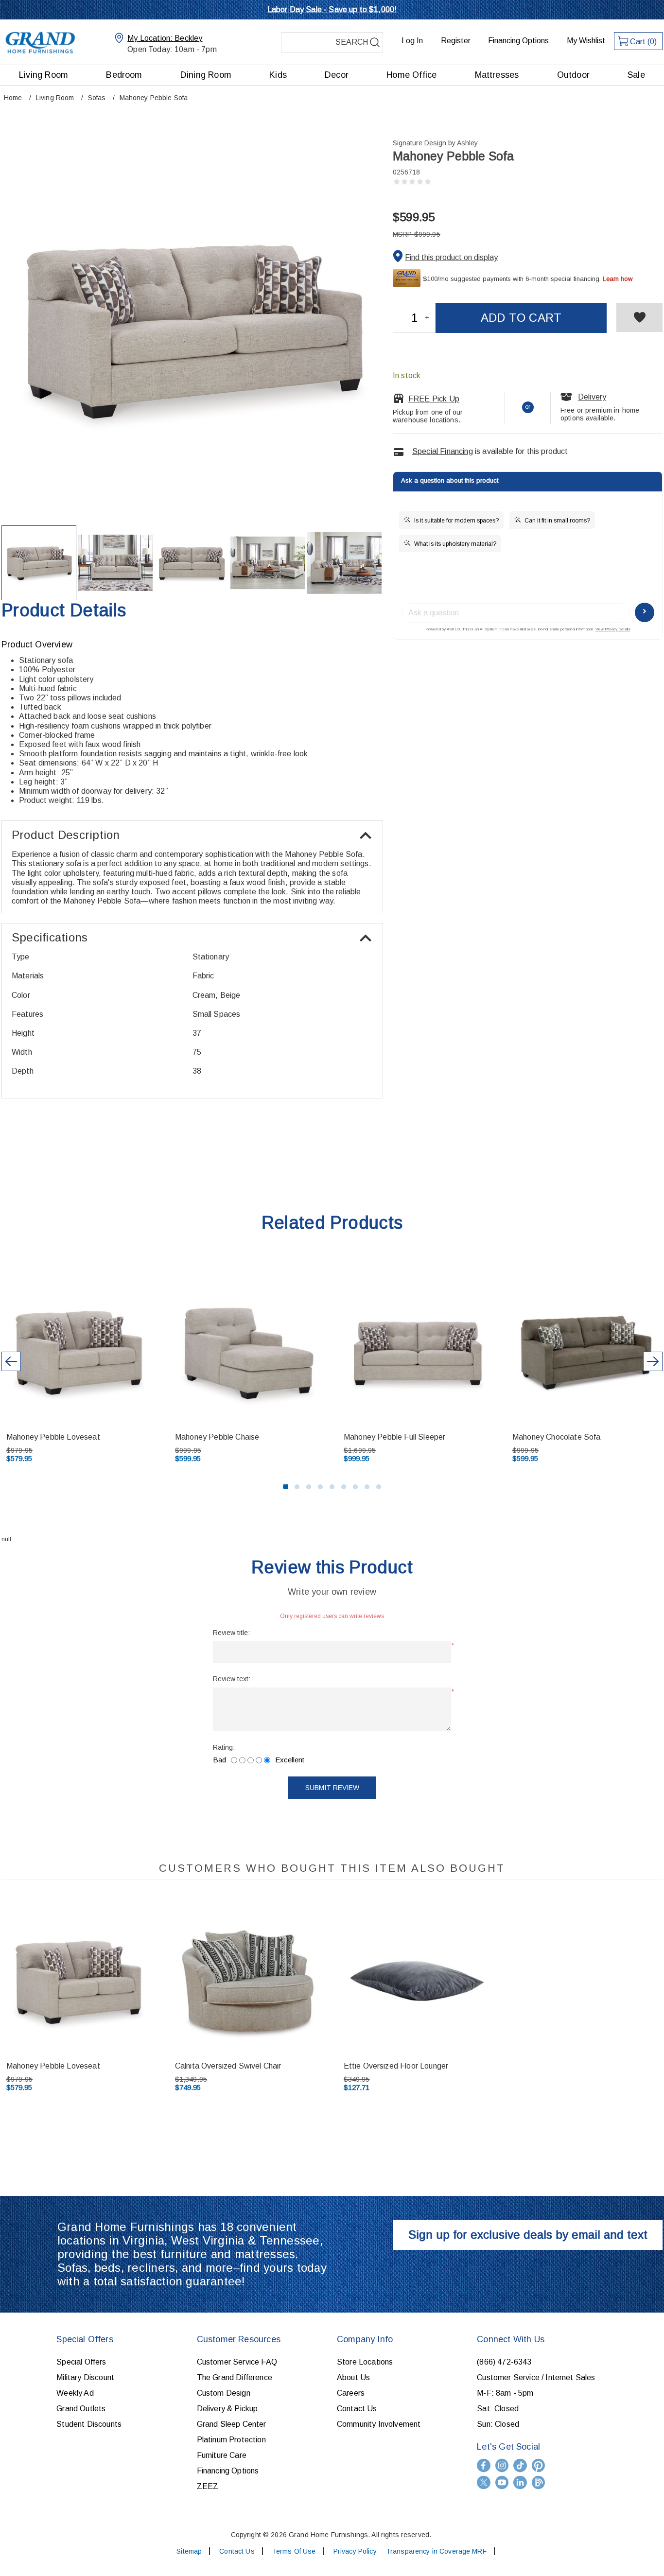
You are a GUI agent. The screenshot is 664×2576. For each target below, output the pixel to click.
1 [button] (285, 1487)
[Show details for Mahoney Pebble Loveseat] (80, 1352)
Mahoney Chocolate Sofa (557, 1437)
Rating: (224, 1747)
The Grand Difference (235, 2377)
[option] (249, 1371)
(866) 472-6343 (504, 2362)
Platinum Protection (231, 2440)
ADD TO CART (521, 318)
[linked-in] (520, 2482)
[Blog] (539, 2482)
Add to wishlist (639, 317)
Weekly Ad (75, 2393)
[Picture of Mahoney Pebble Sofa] (39, 563)
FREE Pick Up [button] (434, 399)
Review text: (232, 1679)
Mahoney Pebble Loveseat (53, 1437)
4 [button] (320, 1487)
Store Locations (365, 2362)
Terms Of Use (294, 2551)
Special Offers (81, 2362)
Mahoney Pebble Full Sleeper (394, 1437)
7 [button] (355, 1487)
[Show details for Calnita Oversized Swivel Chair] (248, 1982)
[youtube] (502, 2482)
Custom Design (224, 2393)
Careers (351, 2393)
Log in (412, 41)
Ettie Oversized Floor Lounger (396, 2066)
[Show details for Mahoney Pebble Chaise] (248, 1352)
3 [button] (309, 1487)
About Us (353, 2377)
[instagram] (502, 2465)
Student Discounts (89, 2424)
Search (375, 42)
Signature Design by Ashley (435, 143)
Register (456, 41)
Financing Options (518, 41)
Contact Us (357, 2409)
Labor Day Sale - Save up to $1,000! (332, 9)
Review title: (231, 1633)
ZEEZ (208, 2486)
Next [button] (653, 1361)
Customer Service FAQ (237, 2362)
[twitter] (484, 2482)
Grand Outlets (81, 2409)
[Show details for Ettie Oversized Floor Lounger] (417, 1982)
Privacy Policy (355, 2551)
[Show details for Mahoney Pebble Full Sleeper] (417, 1352)
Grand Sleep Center (232, 2424)
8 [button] (367, 1487)
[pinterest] (539, 2465)
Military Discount (85, 2377)
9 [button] (379, 1487)
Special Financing (443, 451)
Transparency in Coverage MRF (436, 2551)
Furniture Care (222, 2455)
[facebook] (484, 2465)
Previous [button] (11, 1361)
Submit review (332, 1788)
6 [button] (344, 1487)
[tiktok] (520, 2465)
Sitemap (189, 2551)
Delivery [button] (592, 397)
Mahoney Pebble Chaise (217, 1437)
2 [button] (297, 1487)
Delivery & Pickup (227, 2409)
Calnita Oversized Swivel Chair (228, 2066)
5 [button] (332, 1487)
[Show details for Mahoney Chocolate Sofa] (586, 1352)
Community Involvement (379, 2424)
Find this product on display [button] (451, 257)
